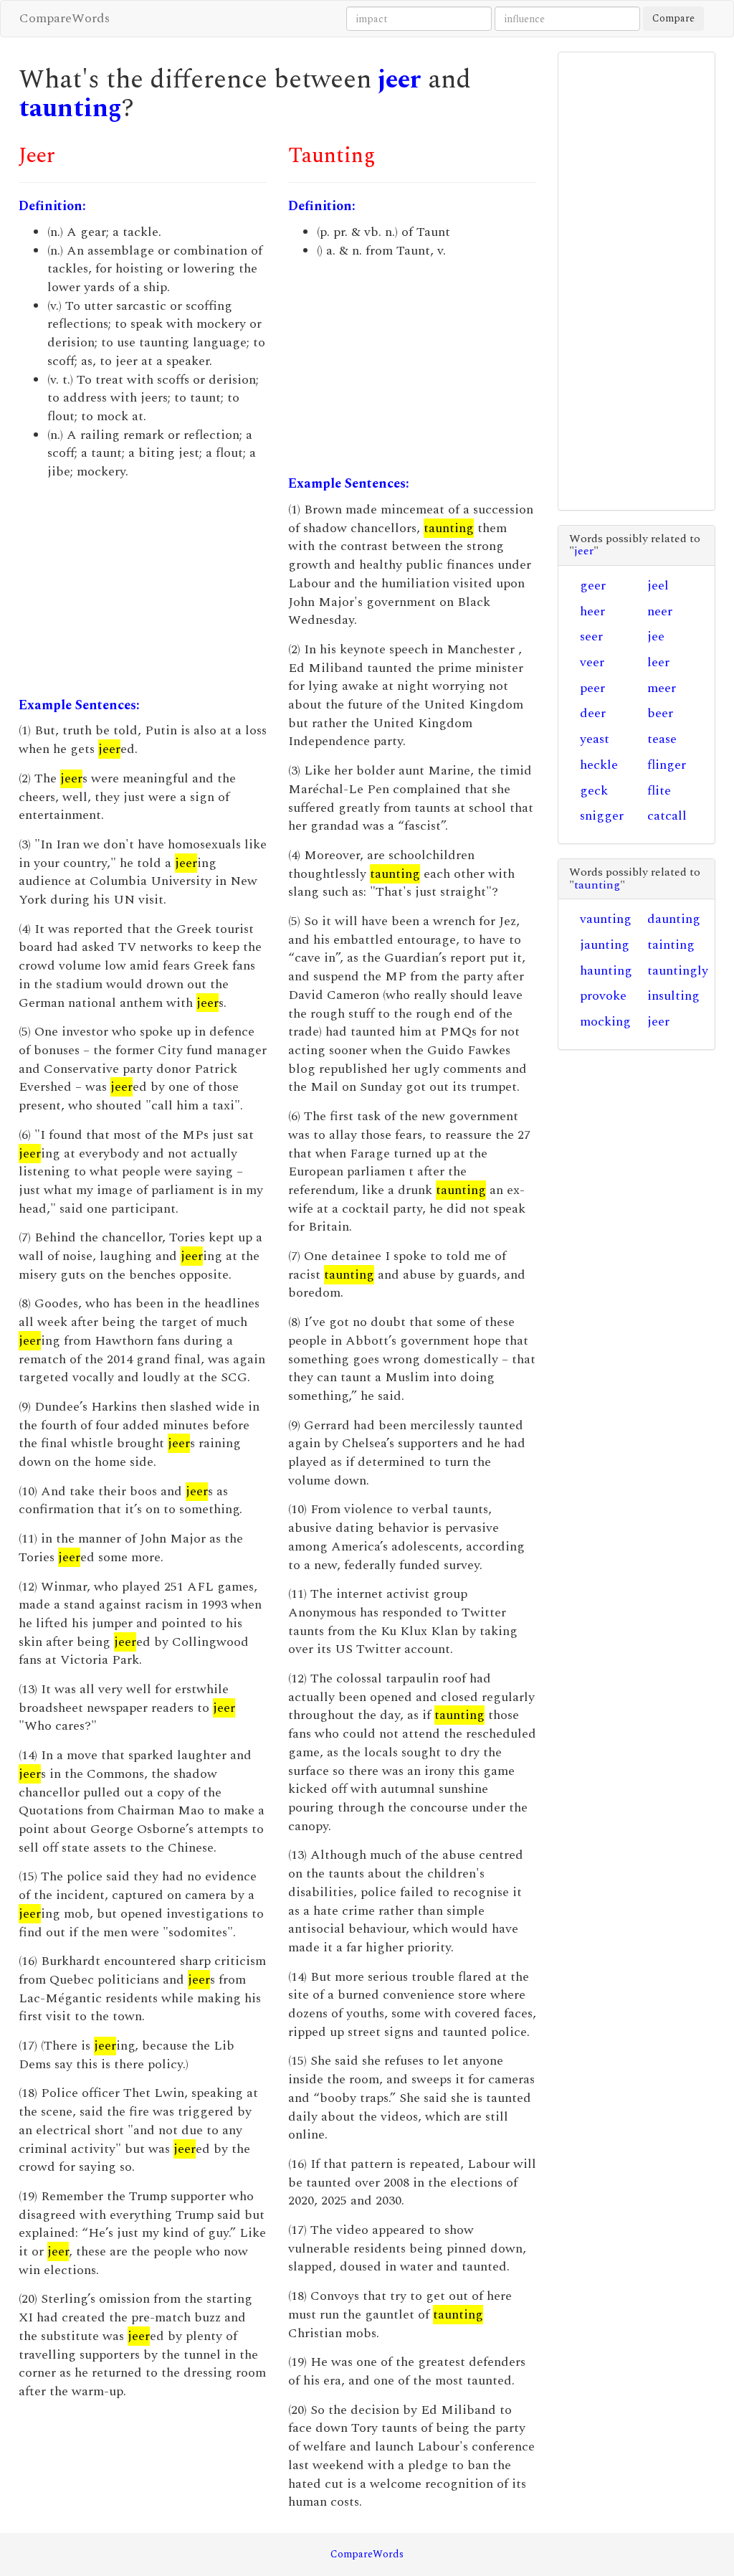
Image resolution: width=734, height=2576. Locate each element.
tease (662, 739)
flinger (667, 765)
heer (592, 611)
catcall (667, 816)
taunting (70, 109)
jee (656, 636)
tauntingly (678, 971)
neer (660, 611)
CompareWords (65, 18)
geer (593, 586)
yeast (595, 739)
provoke (603, 996)
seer (591, 636)
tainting (671, 945)
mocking (605, 1022)
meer (662, 688)
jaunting (605, 945)
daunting (674, 919)
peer (592, 688)
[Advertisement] (143, 589)
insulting (673, 996)
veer (592, 662)
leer (658, 662)
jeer (400, 80)
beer (660, 713)
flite (659, 791)
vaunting (606, 919)
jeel (658, 586)
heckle (599, 765)
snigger (602, 816)
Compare (673, 18)
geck (594, 791)
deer (593, 713)
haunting (606, 971)
